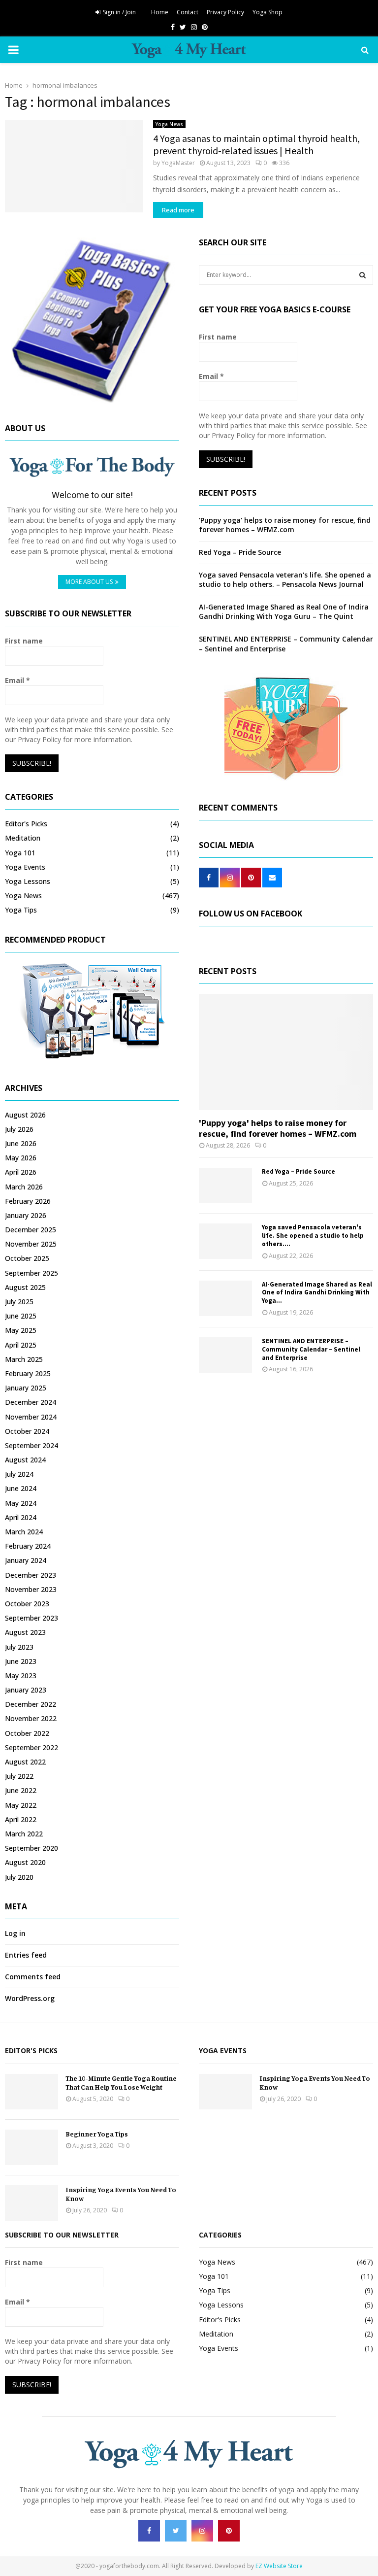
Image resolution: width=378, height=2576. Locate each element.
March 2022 (24, 1834)
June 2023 (21, 1661)
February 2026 (28, 1201)
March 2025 (24, 1359)
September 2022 (31, 1747)
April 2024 (21, 1517)
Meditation (23, 838)
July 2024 (19, 1474)
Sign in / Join (119, 12)
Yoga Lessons (28, 881)
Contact (188, 12)
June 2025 (21, 1316)
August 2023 (25, 1632)
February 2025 (28, 1373)
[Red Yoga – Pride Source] (225, 1186)
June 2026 (21, 1143)
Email (17, 680)
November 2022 (31, 1718)
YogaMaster (178, 163)
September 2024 (31, 1445)
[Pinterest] (229, 2531)
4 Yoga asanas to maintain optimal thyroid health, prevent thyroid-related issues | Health (256, 144)
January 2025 (26, 1388)
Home (160, 12)
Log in (15, 1933)
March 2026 (24, 1187)
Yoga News (169, 124)
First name (24, 641)
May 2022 (21, 1805)
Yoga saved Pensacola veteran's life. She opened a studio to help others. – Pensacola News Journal (285, 580)
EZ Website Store (279, 2566)
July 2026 (19, 1129)
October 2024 (27, 1431)
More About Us (89, 582)
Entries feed (26, 1955)
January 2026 (26, 1215)
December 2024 (31, 1402)
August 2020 (25, 1862)
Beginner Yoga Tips (97, 2134)
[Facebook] (149, 2531)
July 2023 (19, 1647)
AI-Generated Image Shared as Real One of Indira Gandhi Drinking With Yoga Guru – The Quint (284, 612)
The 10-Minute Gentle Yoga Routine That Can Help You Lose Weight (121, 2083)
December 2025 (31, 1230)
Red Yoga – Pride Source (240, 552)
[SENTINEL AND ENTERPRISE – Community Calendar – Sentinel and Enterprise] (225, 1355)
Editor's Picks (26, 824)
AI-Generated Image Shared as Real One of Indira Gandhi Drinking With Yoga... (317, 1293)
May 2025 (21, 1330)
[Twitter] (176, 2531)
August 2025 (25, 1287)
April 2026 (21, 1172)
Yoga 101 (20, 853)
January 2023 (26, 1690)
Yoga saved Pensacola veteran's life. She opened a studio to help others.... (313, 1236)
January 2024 (26, 1560)
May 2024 (21, 1503)
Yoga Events (25, 867)
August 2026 (25, 1115)
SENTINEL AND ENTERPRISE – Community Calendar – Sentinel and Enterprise (311, 1349)
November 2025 (31, 1244)
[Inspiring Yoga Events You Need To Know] (31, 2203)
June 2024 (21, 1488)
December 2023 (31, 1575)
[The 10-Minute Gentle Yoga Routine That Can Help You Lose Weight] (31, 2092)
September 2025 (31, 1273)
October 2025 (27, 1258)
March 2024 (24, 1532)
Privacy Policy (225, 12)
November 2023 (31, 1589)
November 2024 (31, 1417)
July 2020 (19, 1877)
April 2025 (21, 1345)
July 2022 (19, 1776)
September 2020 (31, 1848)
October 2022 (27, 1733)
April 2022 (21, 1819)
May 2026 (21, 1158)
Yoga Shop (268, 12)
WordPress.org (30, 1998)
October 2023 (27, 1604)
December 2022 (31, 1704)
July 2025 (19, 1302)
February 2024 (28, 1546)
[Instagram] (202, 2531)
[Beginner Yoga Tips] (31, 2147)
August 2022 (25, 1762)
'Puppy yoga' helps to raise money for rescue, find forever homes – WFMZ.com (285, 525)
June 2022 (21, 1790)
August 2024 (25, 1460)
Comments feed (33, 1977)
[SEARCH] (362, 275)
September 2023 (31, 1618)
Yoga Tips (21, 910)
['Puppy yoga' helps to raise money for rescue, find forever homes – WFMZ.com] (286, 1052)
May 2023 (21, 1676)
